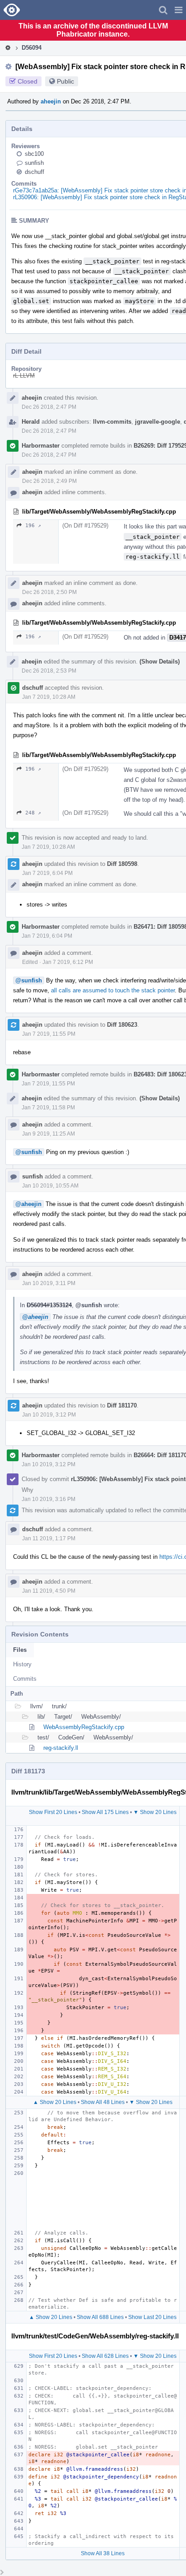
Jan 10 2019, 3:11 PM (49, 1283)
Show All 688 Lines (100, 2317)
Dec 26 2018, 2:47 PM (49, 407)
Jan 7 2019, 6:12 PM (68, 962)
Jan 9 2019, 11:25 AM (49, 1134)
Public (65, 81)
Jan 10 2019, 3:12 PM (49, 1415)
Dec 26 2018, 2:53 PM (49, 671)
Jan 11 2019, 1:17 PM (49, 1538)
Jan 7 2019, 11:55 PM (49, 1034)
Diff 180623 (122, 1025)
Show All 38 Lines (103, 2553)
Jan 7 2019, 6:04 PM (47, 873)
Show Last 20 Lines (152, 2317)
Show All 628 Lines (105, 2356)
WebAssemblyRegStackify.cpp (84, 1727)
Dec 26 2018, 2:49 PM (49, 481)
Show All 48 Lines (103, 2102)
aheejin (51, 101)
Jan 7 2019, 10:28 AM (49, 697)
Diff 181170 (122, 1405)
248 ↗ (33, 813)
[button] (179, 10)
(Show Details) (160, 662)
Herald (31, 422)
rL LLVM (24, 376)
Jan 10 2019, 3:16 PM (49, 1499)
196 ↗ (33, 526)
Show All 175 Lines (105, 1812)
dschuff (35, 172)
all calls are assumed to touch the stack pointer (113, 990)
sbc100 (34, 154)
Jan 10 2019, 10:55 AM (50, 1186)
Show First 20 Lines (53, 1812)
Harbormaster (41, 446)
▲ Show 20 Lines (55, 2102)
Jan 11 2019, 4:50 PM (49, 1591)
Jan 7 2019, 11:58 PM (48, 1108)
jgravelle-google (158, 422)
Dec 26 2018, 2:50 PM (49, 592)
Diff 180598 (122, 864)
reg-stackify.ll (61, 1748)
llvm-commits (112, 422)
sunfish (34, 163)
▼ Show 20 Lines (155, 1812)
